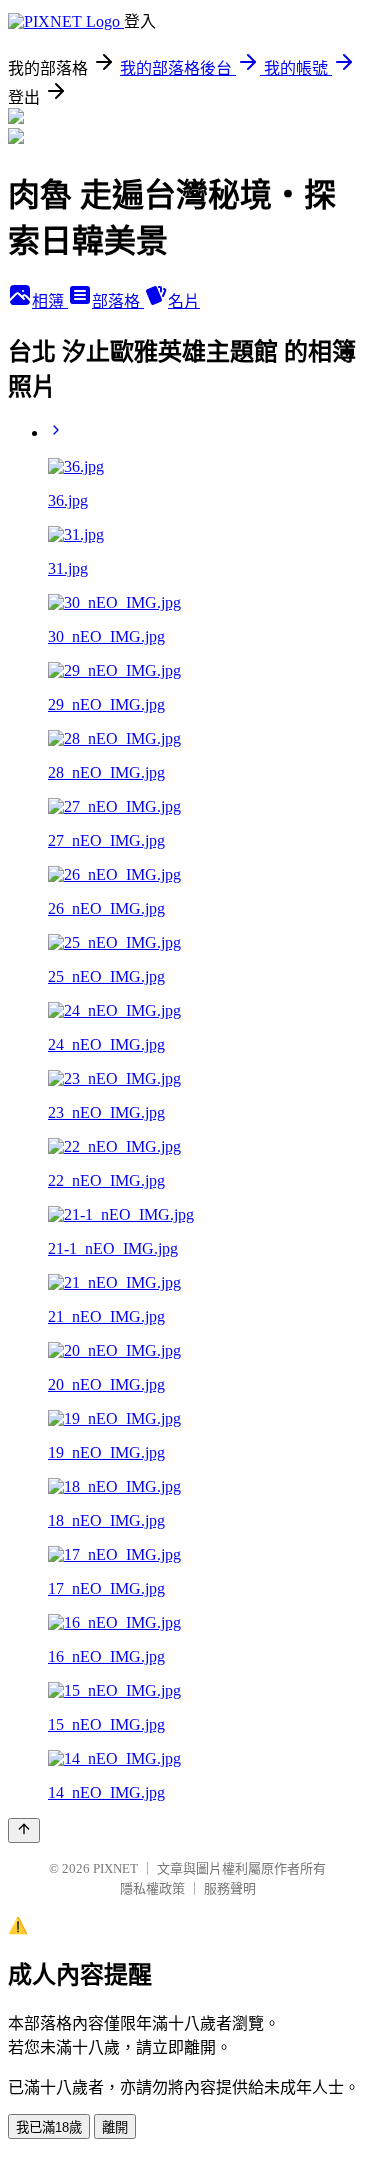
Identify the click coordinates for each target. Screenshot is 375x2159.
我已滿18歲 (49, 2127)
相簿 (50, 301)
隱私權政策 (152, 1888)
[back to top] (24, 1830)
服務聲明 (230, 1888)
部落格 (118, 301)
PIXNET (115, 1868)
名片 (184, 301)
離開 (115, 2127)
